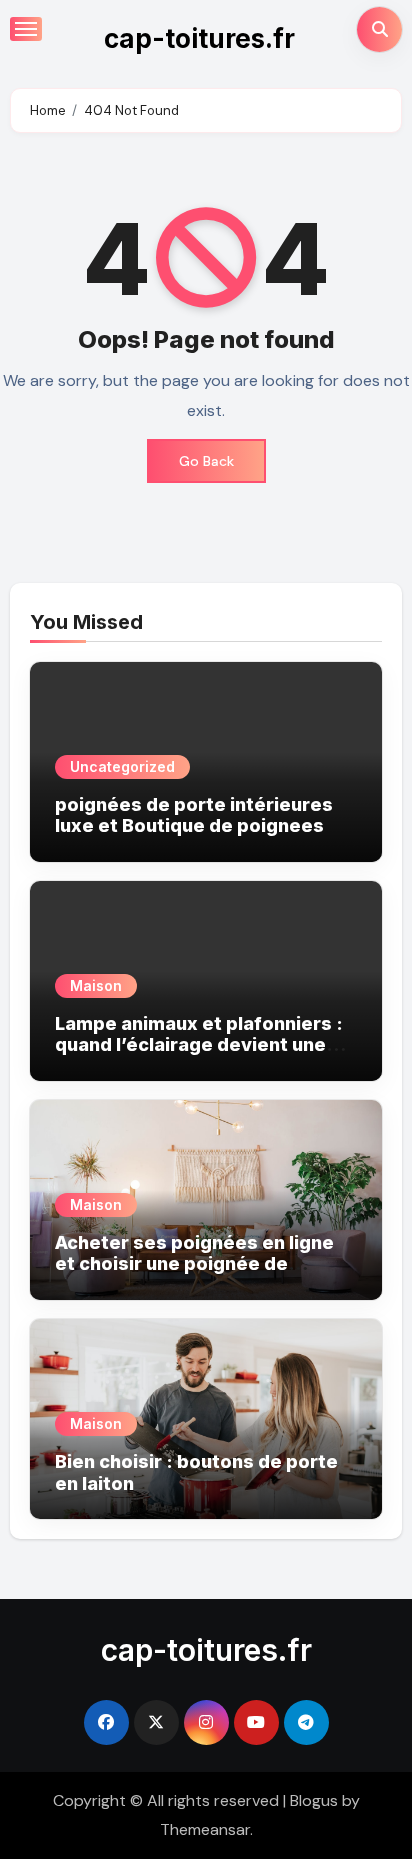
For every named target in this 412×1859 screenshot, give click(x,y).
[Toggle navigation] (26, 29)
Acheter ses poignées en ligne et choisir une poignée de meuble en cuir (194, 1264)
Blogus (314, 1800)
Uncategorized (122, 766)
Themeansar (205, 1829)
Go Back (206, 461)
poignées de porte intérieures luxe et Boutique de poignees (194, 815)
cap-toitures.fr (199, 38)
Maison (96, 985)
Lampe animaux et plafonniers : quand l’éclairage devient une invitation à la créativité (199, 1045)
